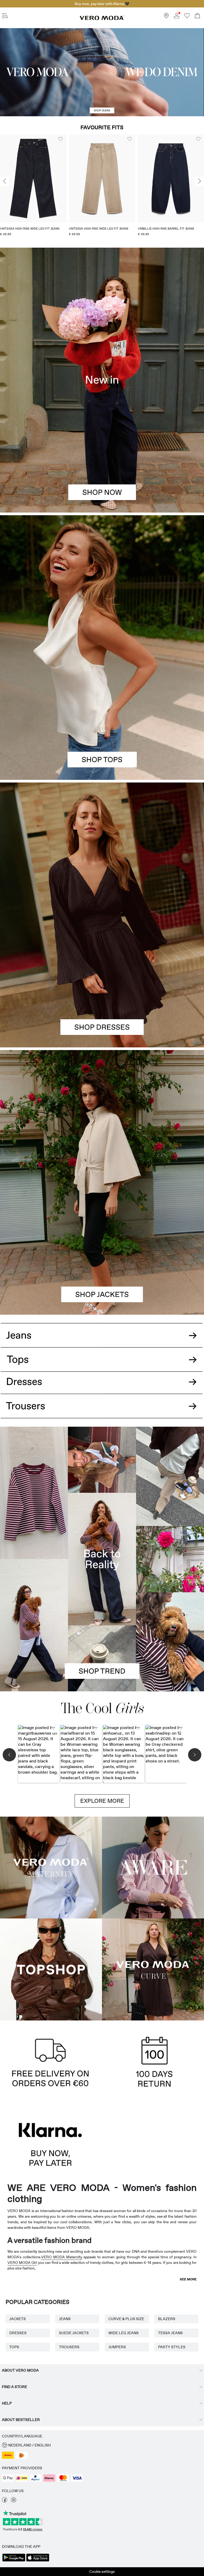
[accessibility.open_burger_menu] (5, 16)
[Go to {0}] (102, 72)
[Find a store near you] (166, 17)
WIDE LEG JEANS (124, 2333)
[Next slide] (199, 181)
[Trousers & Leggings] (102, 1412)
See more (188, 2279)
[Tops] (102, 714)
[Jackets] (102, 1248)
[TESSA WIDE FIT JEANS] (102, 1559)
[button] (33, 178)
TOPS (14, 2347)
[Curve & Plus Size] (153, 1969)
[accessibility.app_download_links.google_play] (14, 2561)
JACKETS (18, 2319)
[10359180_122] (102, 1116)
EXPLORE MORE (102, 1801)
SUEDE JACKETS (74, 2333)
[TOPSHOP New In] (51, 1969)
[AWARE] (153, 1868)
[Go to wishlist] (187, 17)
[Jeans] (102, 1331)
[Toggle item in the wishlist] (61, 139)
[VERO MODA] (102, 19)
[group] (33, 187)
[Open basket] (197, 16)
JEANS (65, 2319)
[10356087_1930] (102, 849)
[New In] (102, 380)
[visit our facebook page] (5, 2501)
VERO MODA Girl (22, 2263)
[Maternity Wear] (51, 1868)
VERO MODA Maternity (62, 2257)
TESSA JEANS (170, 2333)
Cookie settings (102, 2571)
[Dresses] (102, 981)
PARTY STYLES (172, 2347)
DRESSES (18, 2333)
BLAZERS (167, 2319)
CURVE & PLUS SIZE (126, 2319)
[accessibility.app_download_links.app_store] (38, 2561)
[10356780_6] (102, 581)
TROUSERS (69, 2347)
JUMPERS (117, 2347)
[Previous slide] (5, 181)
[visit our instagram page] (14, 2501)
